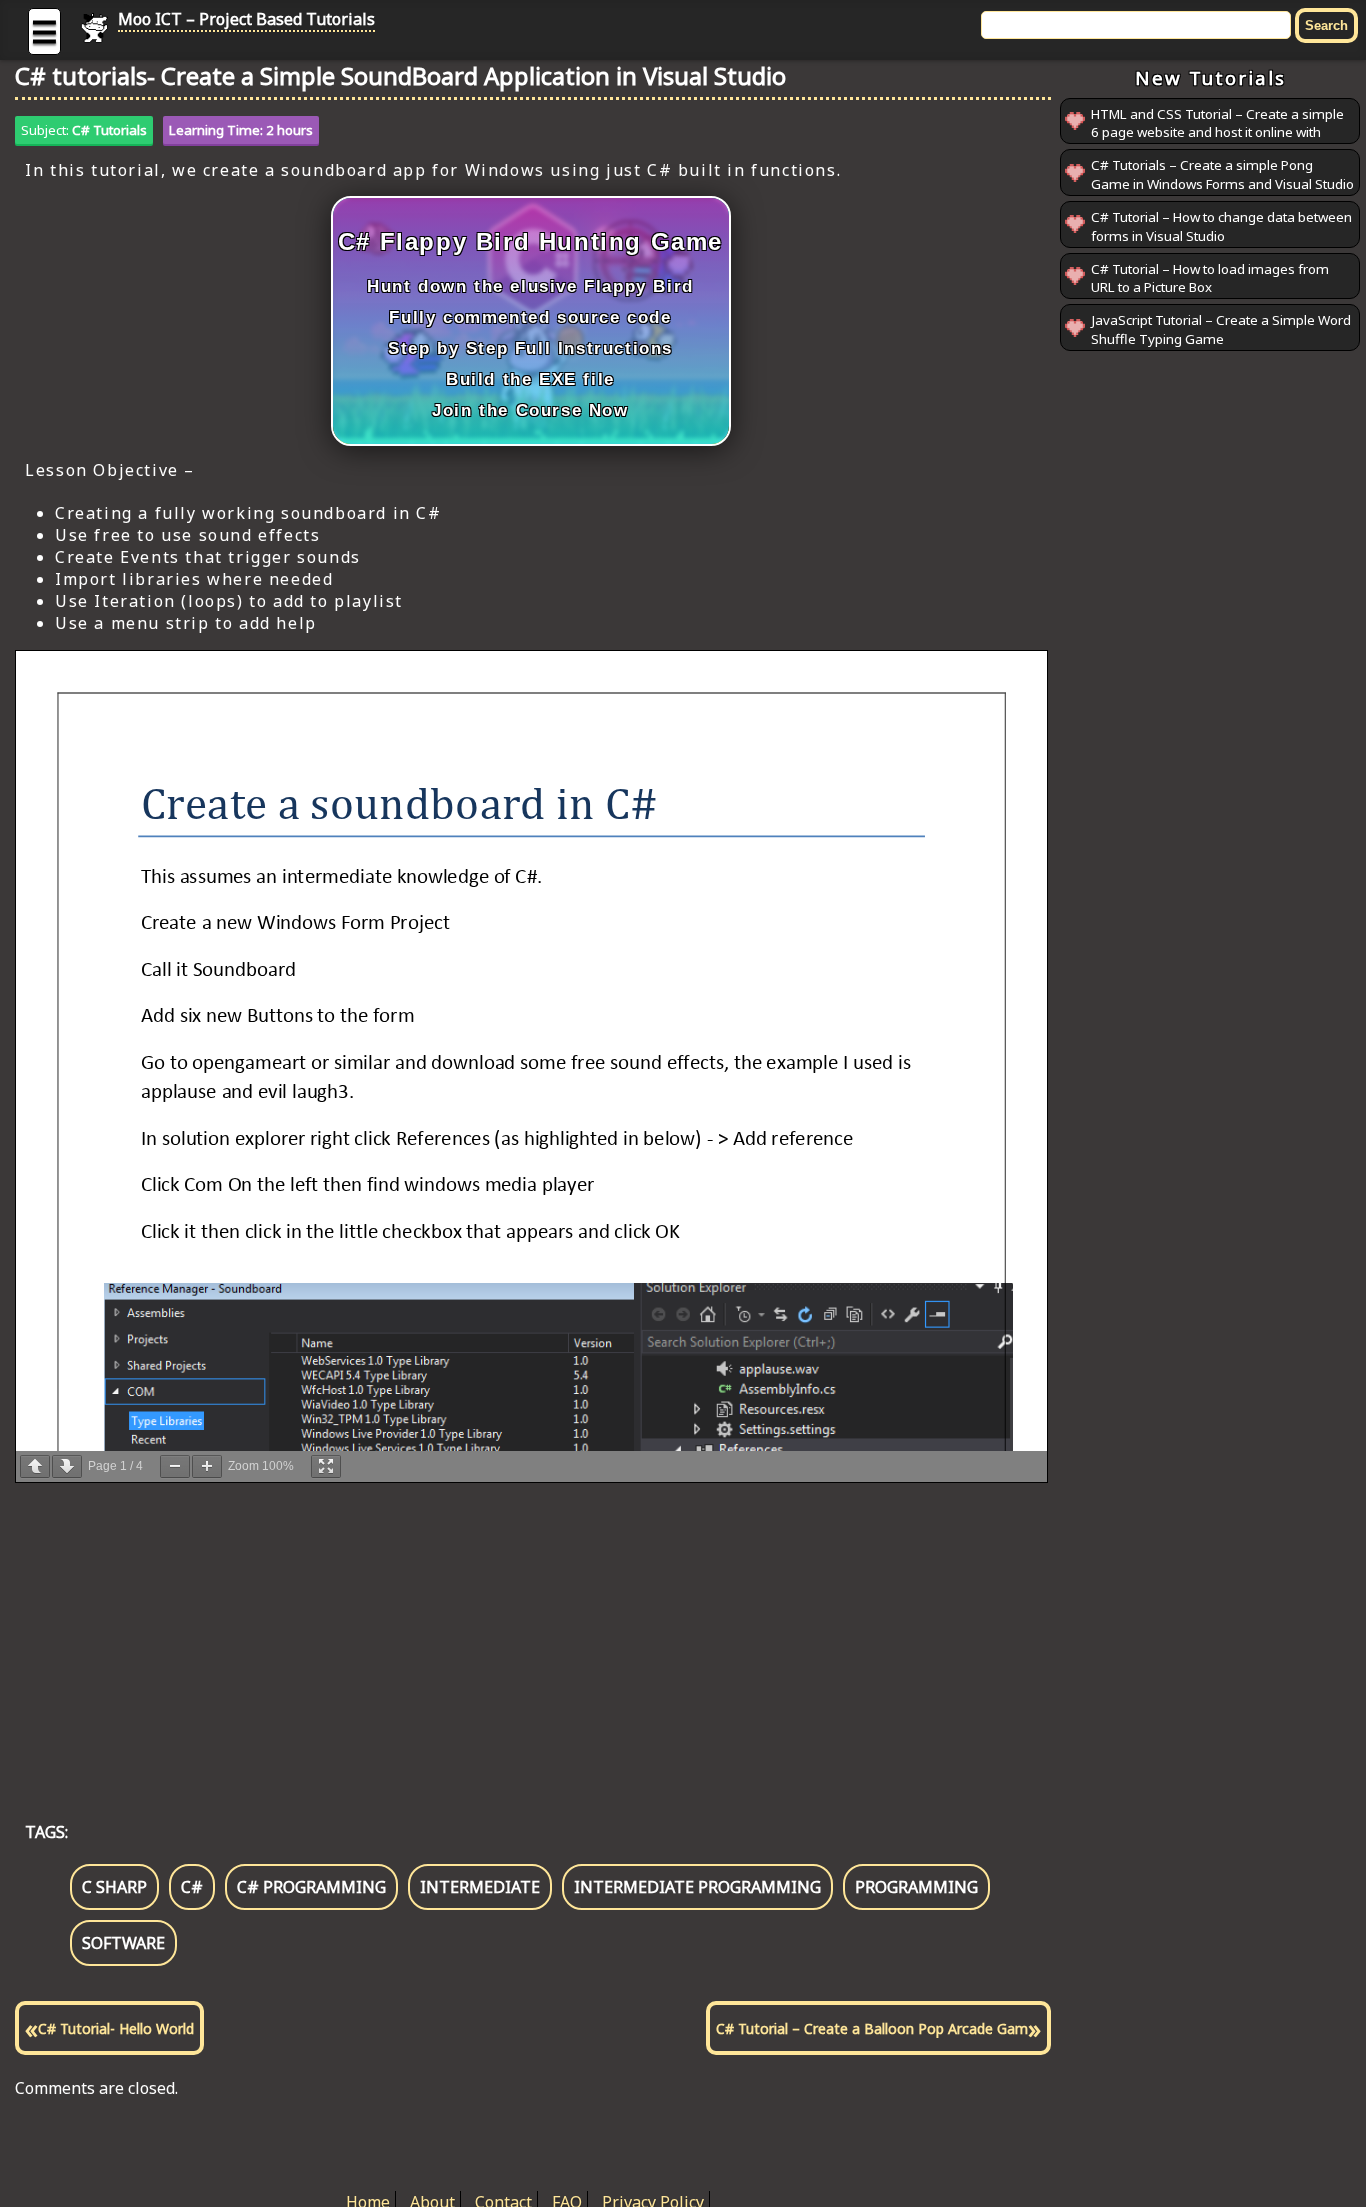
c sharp (114, 1887)
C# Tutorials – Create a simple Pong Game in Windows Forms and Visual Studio (1222, 175)
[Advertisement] (533, 1631)
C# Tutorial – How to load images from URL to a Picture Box (1210, 278)
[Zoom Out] (175, 1466)
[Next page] (67, 1466)
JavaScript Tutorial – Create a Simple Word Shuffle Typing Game (1221, 330)
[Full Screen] (326, 1466)
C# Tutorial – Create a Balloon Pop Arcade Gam (872, 2028)
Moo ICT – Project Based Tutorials (246, 19)
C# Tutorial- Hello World (116, 2028)
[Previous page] (35, 1466)
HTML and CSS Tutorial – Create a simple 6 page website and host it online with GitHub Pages (1217, 132)
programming (916, 1887)
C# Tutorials (109, 130)
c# (192, 1887)
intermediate (480, 1887)
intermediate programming (697, 1887)
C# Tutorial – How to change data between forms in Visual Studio (1221, 226)
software (123, 1943)
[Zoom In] (207, 1466)
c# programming (311, 1887)
